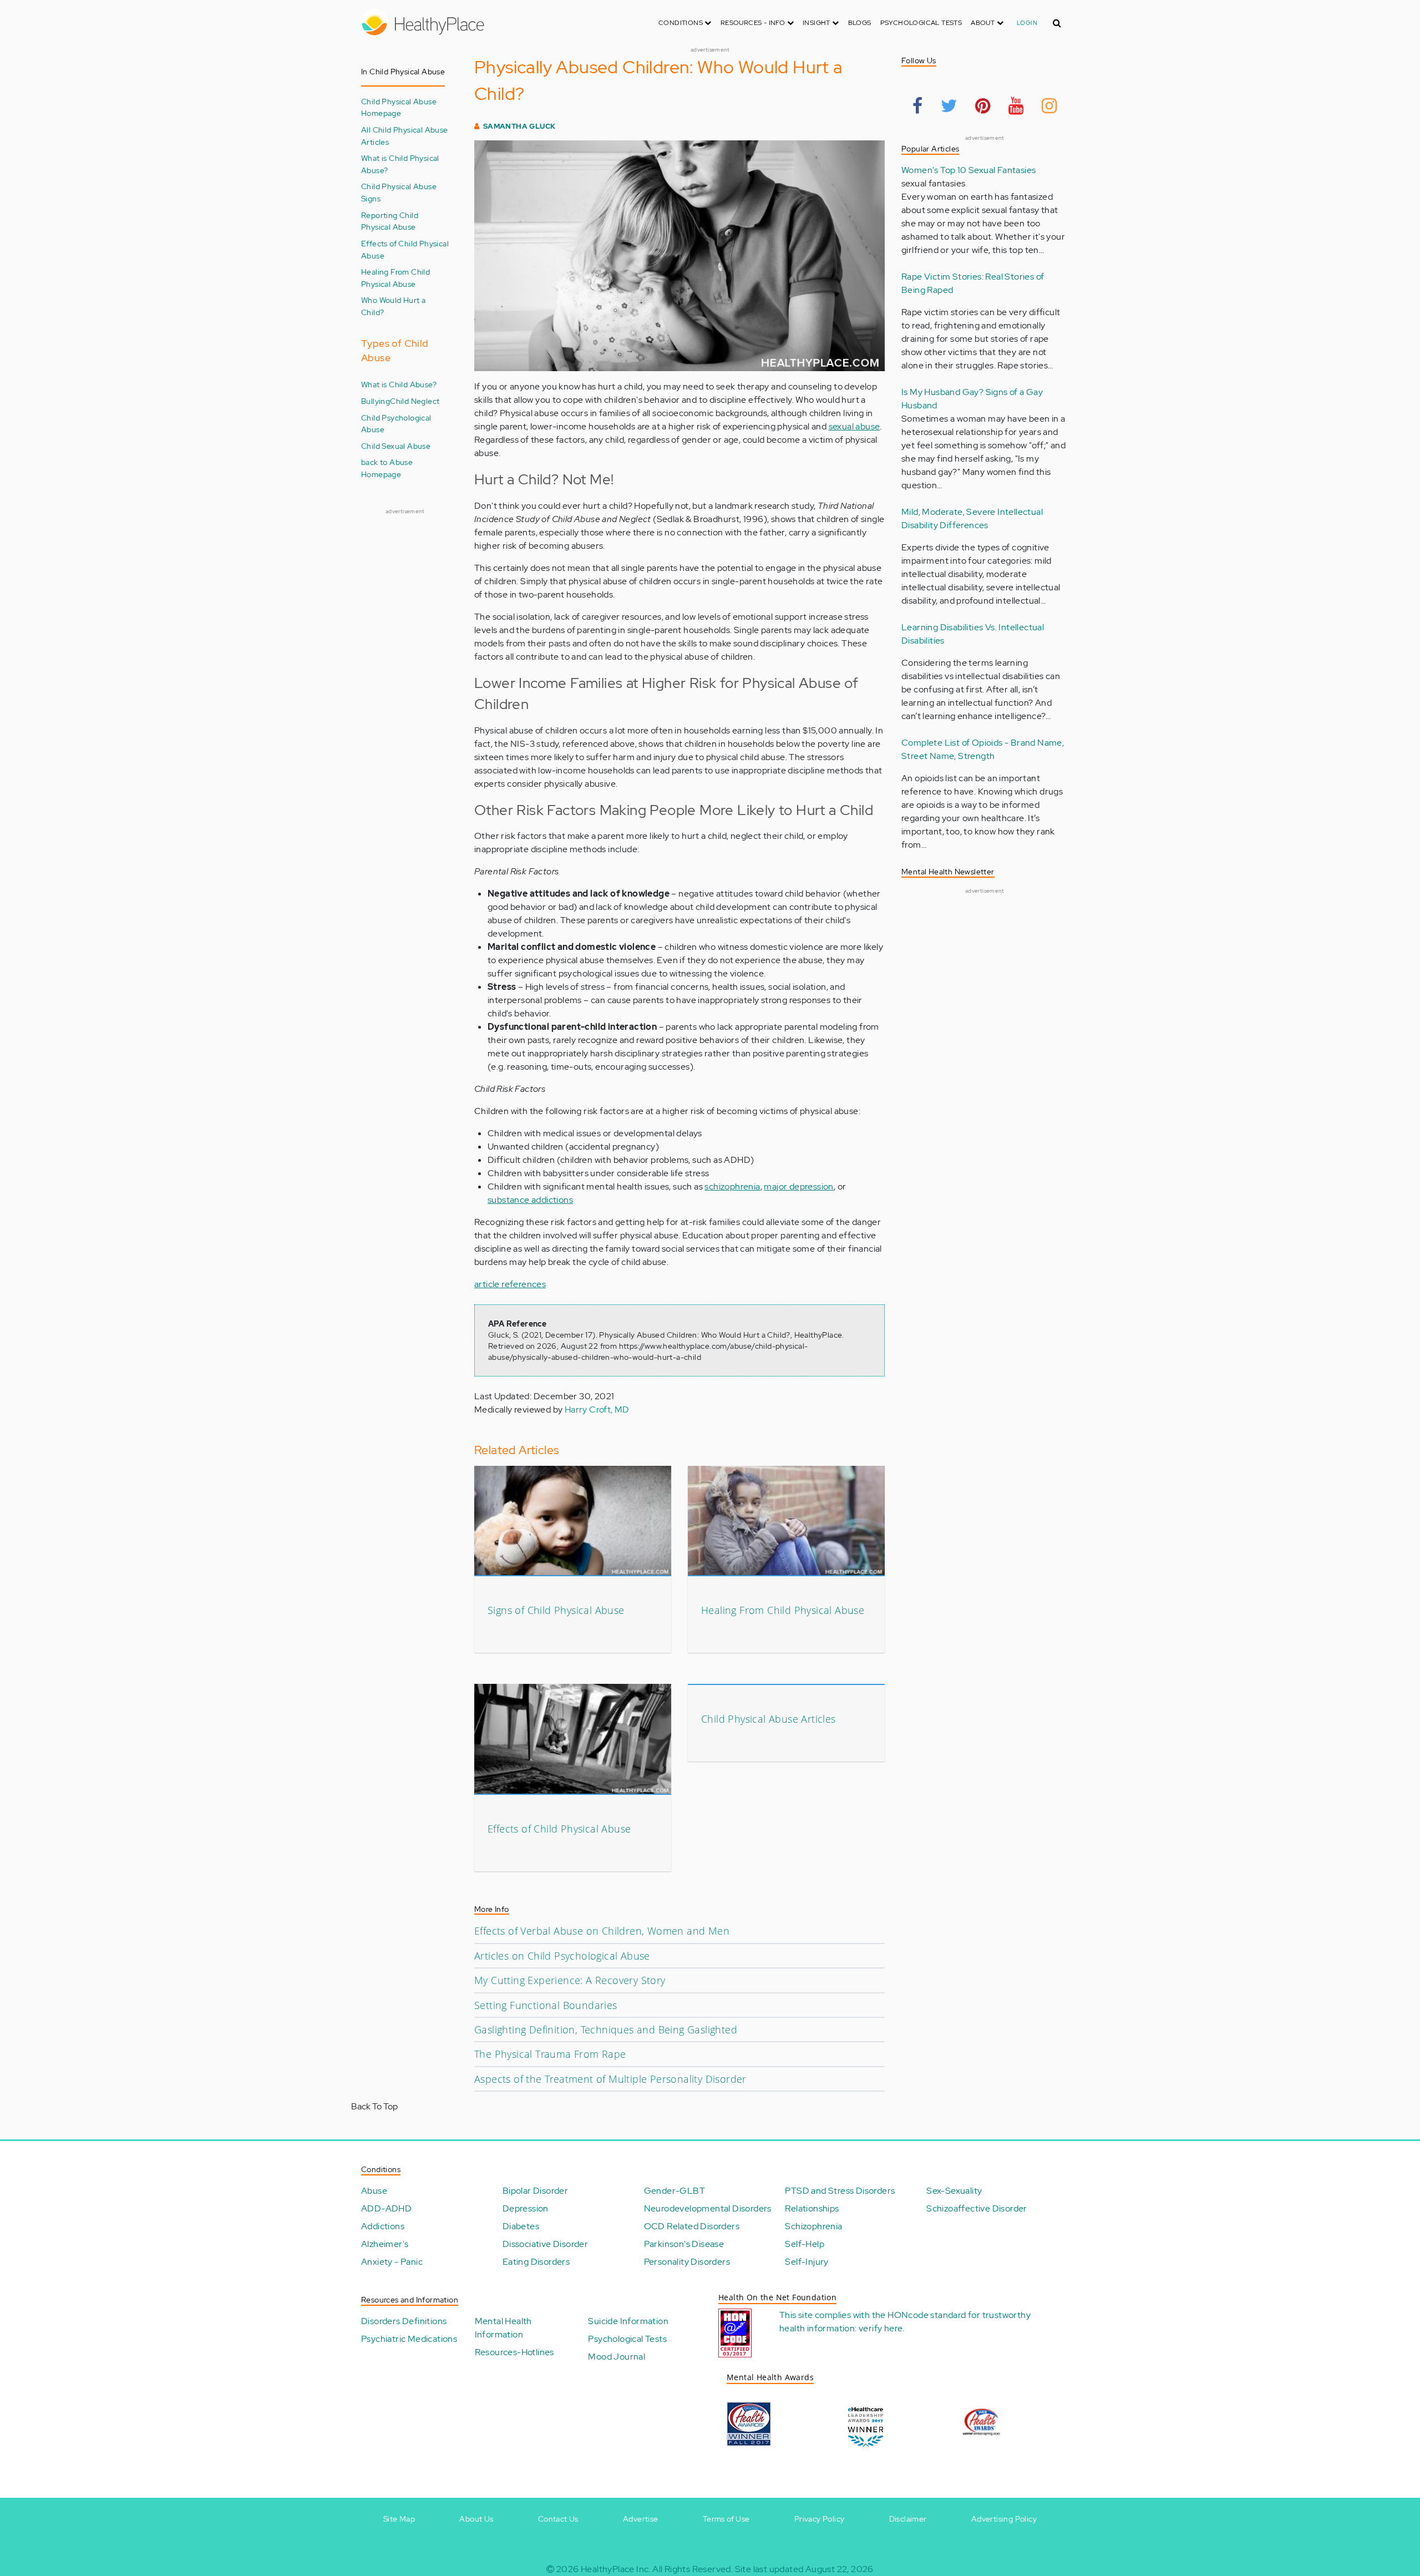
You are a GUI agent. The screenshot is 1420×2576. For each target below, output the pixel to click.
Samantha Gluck (519, 126)
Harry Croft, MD (597, 1410)
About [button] (983, 23)
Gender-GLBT (674, 2191)
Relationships (812, 2208)
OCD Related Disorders (692, 2226)
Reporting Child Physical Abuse (390, 221)
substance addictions (530, 1200)
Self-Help (805, 2244)
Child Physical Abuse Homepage (399, 107)
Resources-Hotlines (514, 2352)
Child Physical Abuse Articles (769, 1719)
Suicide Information (628, 2321)
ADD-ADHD (386, 2208)
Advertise (641, 2519)
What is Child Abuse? (399, 384)
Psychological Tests (921, 23)
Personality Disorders (687, 2262)
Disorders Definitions (404, 2321)
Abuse (374, 2191)
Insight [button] (817, 23)
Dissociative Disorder (545, 2244)
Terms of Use (726, 2519)
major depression (798, 1186)
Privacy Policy (820, 2519)
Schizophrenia (813, 2226)
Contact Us (558, 2519)
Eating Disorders (536, 2262)
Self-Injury (807, 2262)
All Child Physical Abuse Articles (405, 136)
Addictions (383, 2226)
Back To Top (374, 2106)
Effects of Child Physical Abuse (405, 249)
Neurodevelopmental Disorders (708, 2208)
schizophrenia (732, 1186)
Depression (526, 2208)
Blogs (860, 23)
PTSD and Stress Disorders (840, 2191)
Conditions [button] (681, 23)
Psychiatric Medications (409, 2339)
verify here (881, 2328)
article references (510, 1284)
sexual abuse (854, 426)
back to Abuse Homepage (387, 468)
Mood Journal (617, 2357)
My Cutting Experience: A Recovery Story (570, 1980)
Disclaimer (908, 2519)
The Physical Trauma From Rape (550, 2054)
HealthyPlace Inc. (616, 2569)
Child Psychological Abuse (396, 424)
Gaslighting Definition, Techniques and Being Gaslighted (606, 2030)
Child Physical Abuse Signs (399, 192)
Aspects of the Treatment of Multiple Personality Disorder (610, 2079)
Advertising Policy (1004, 2519)
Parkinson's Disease (684, 2244)
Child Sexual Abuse (396, 446)
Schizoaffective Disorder (977, 2208)
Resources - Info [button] (754, 23)
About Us (476, 2519)
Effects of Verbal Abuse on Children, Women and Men (602, 1931)
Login (1027, 23)
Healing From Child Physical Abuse (395, 278)
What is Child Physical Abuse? (400, 164)
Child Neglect (415, 401)
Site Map (399, 2519)
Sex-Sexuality (954, 2191)
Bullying (376, 401)
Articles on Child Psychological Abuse (562, 1956)
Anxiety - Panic (392, 2262)
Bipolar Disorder (535, 2191)
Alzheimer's (385, 2244)
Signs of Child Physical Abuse (556, 1610)
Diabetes (521, 2226)
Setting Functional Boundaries (546, 2005)
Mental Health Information (503, 2328)
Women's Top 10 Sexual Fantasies (968, 170)
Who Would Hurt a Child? (393, 306)
